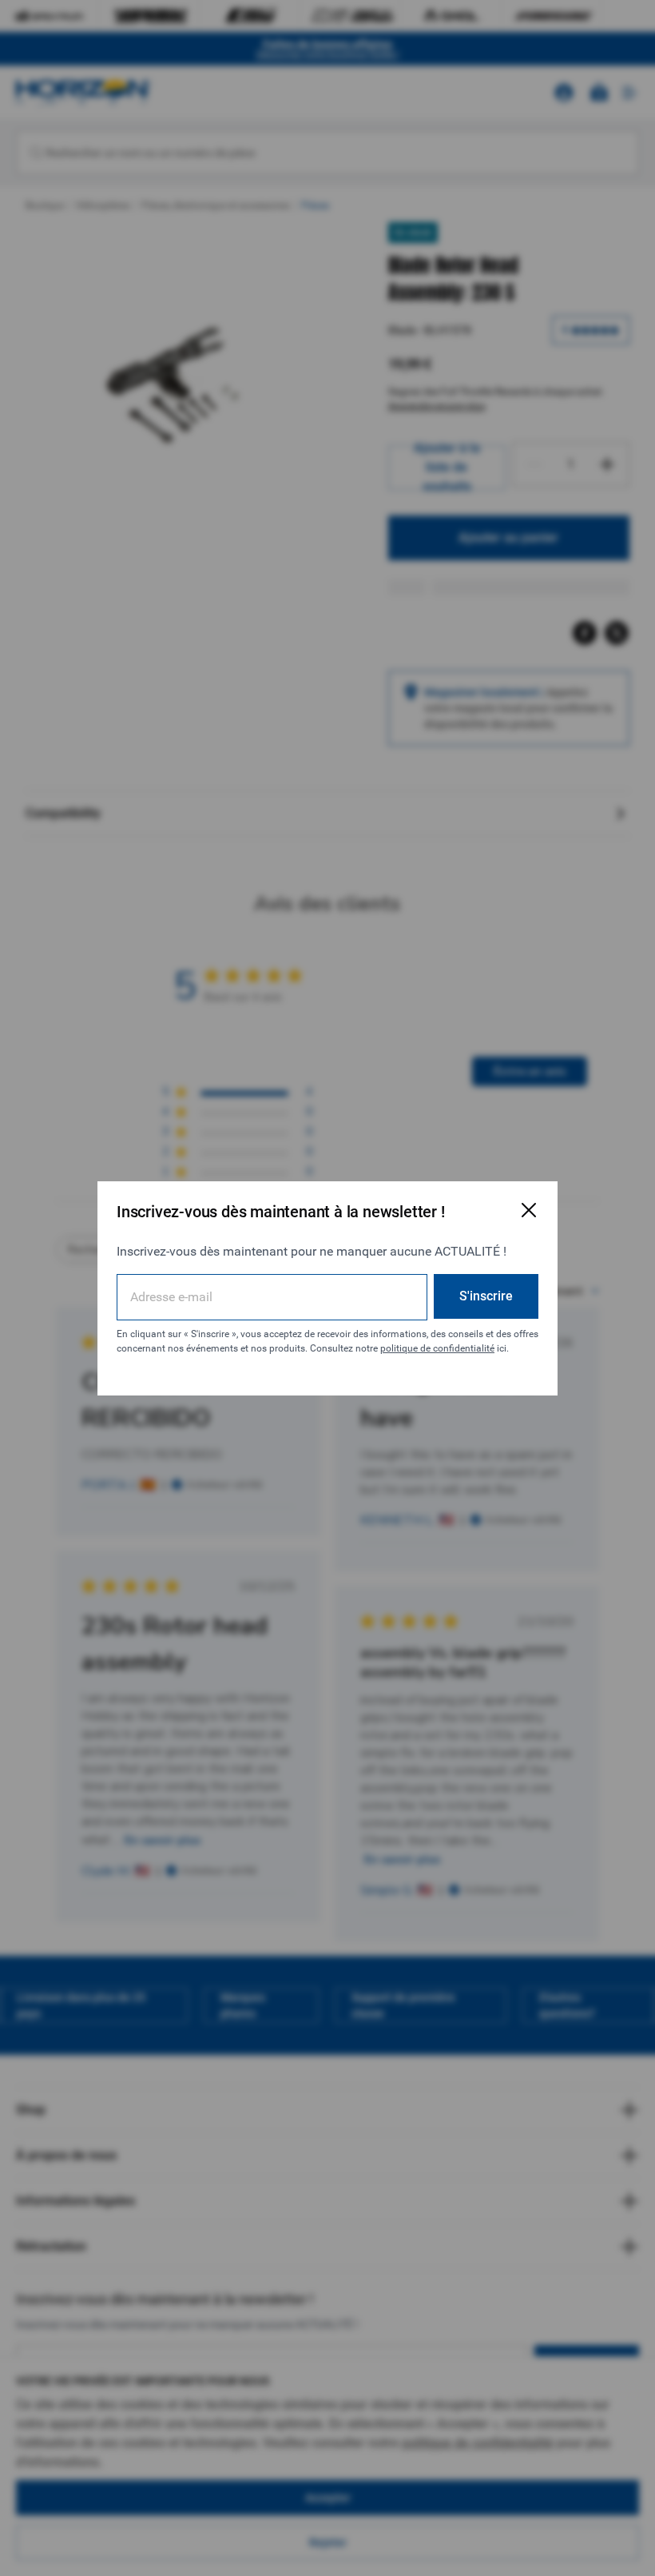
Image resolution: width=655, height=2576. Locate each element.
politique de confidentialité (437, 1348)
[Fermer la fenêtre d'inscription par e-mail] (529, 1210)
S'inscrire (486, 1296)
